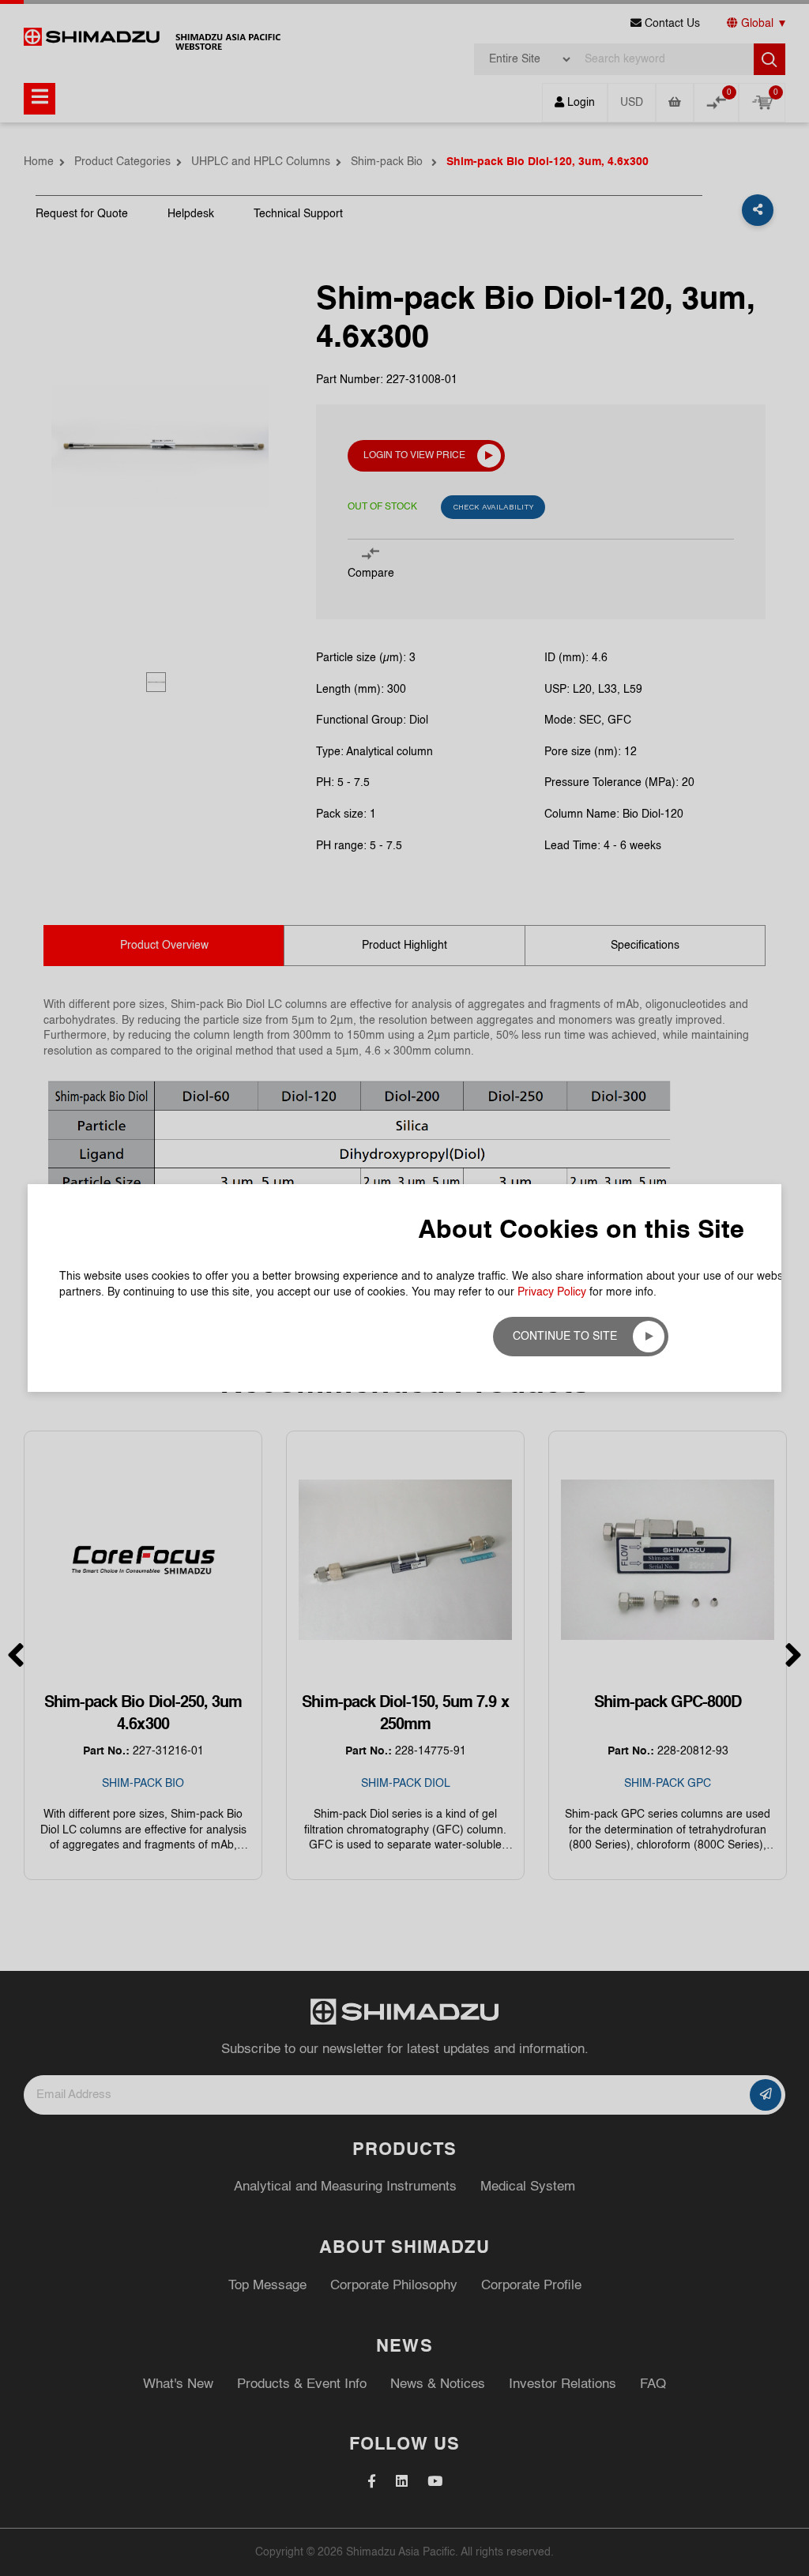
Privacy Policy (552, 1292)
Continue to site (565, 1337)
